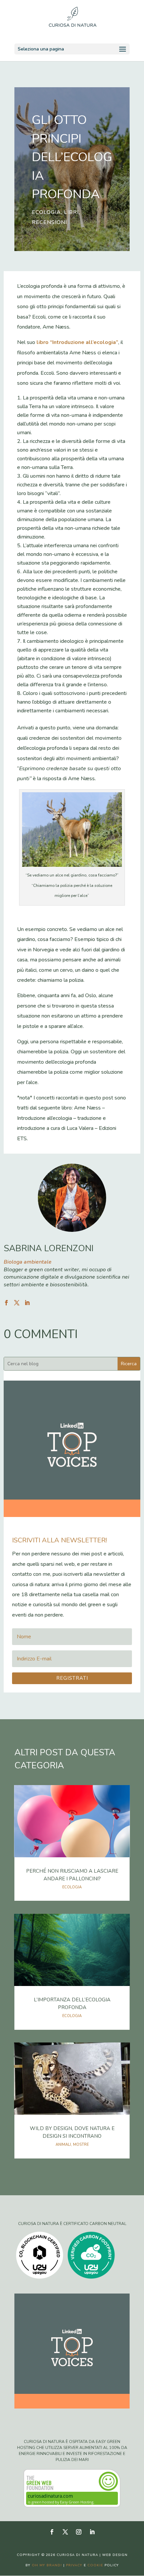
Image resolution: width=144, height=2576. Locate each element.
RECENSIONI (49, 222)
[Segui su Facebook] (52, 2532)
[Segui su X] (65, 2532)
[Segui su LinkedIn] (92, 2532)
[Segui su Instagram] (79, 2532)
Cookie (95, 2565)
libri (71, 212)
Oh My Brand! (47, 2565)
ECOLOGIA (46, 212)
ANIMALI (63, 2145)
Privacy (74, 2565)
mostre (81, 2145)
